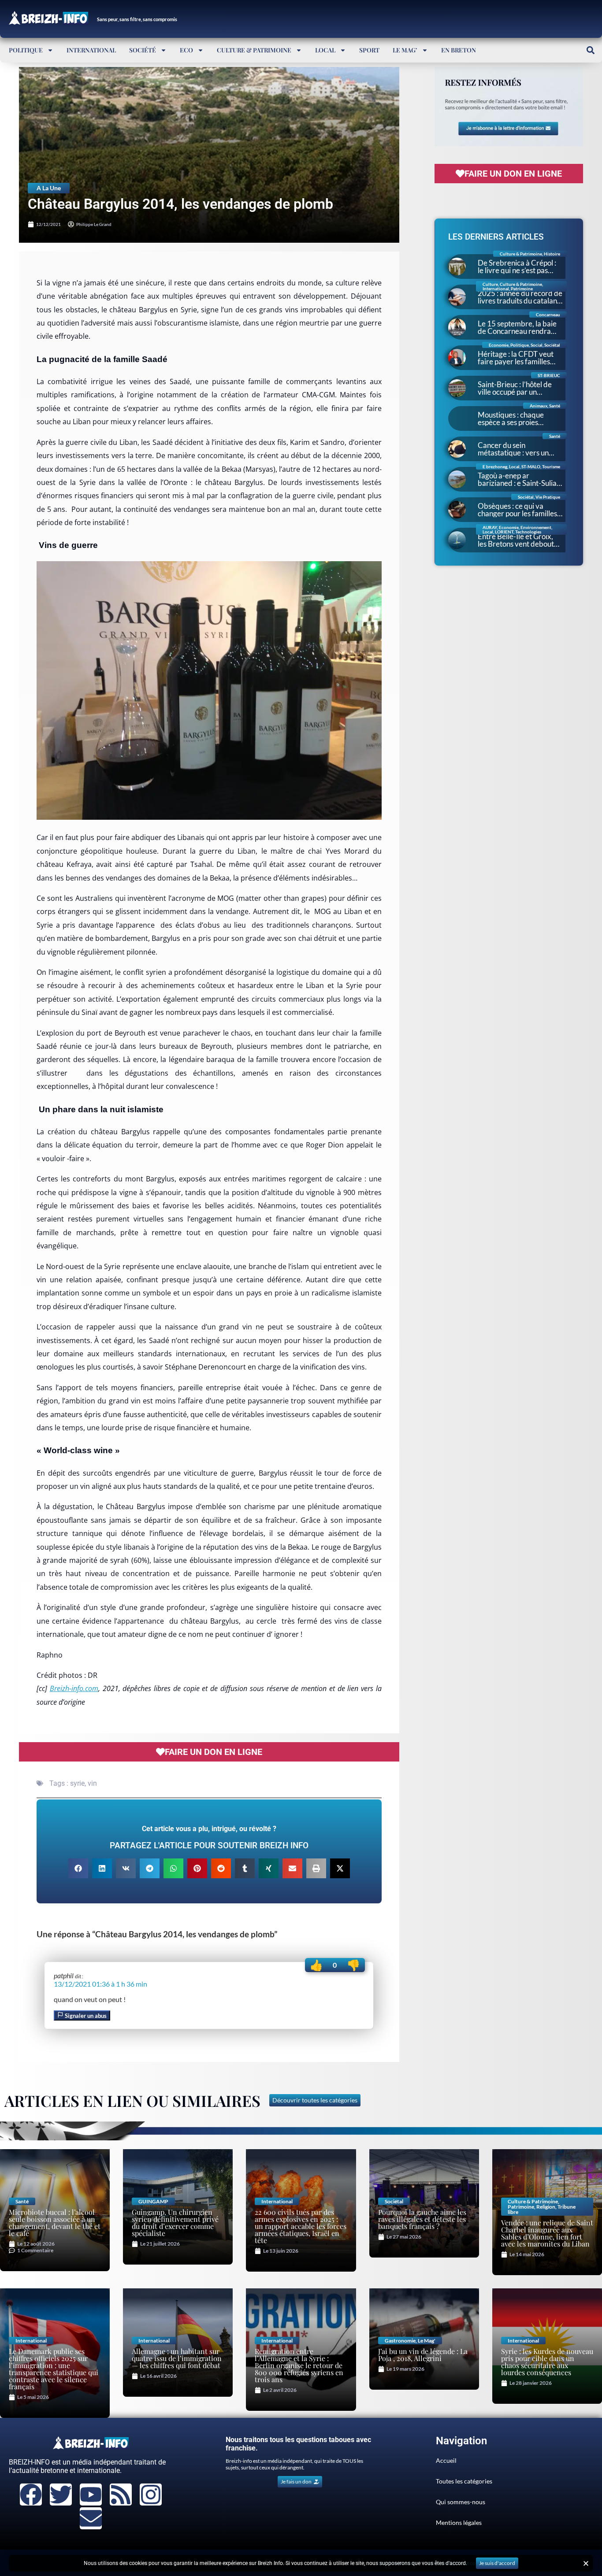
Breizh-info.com (74, 1688)
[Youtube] (91, 2495)
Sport (369, 50)
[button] (590, 50)
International (91, 50)
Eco (186, 50)
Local (325, 50)
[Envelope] (91, 2518)
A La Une (49, 188)
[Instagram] (151, 2495)
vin (92, 1783)
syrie (77, 1783)
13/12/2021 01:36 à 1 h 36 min (100, 1984)
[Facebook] (31, 2495)
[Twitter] (61, 2495)
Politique (26, 50)
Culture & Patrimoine (254, 50)
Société (143, 50)
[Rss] (121, 2495)
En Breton (459, 50)
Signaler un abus (85, 2016)
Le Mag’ (405, 50)
